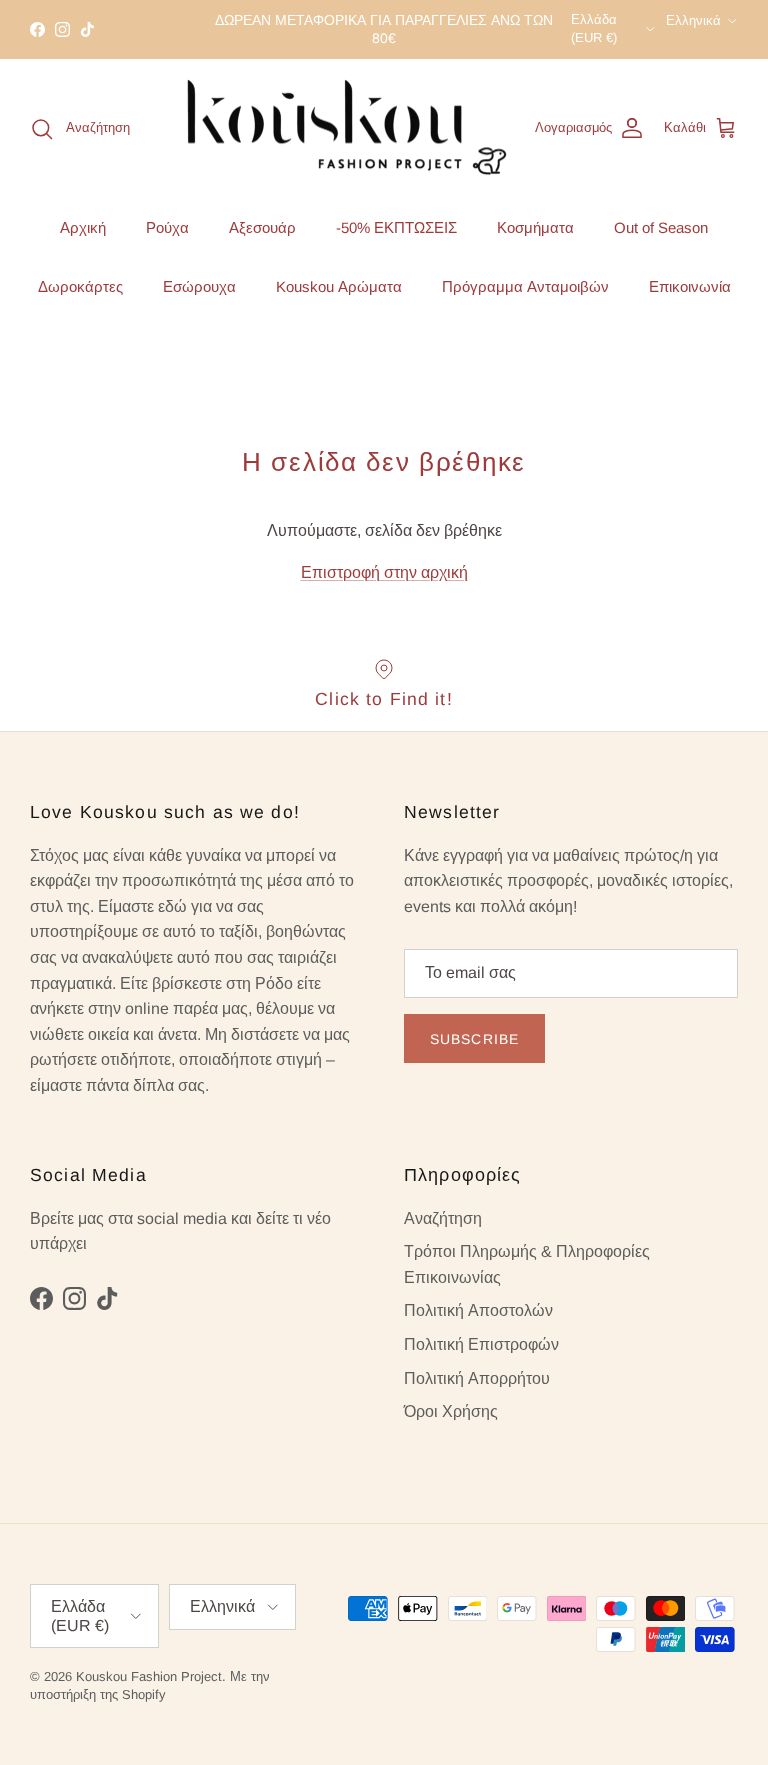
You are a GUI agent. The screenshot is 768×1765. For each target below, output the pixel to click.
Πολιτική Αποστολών (478, 1310)
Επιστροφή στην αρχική (384, 572)
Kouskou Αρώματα (339, 286)
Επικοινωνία (690, 286)
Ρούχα (167, 227)
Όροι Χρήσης (451, 1411)
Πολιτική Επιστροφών (481, 1344)
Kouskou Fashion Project (149, 1676)
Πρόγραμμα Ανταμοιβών (525, 286)
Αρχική (83, 227)
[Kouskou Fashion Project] (347, 129)
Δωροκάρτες (80, 286)
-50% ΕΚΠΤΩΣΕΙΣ (396, 227)
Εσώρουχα (199, 286)
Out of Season (661, 227)
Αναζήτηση (443, 1218)
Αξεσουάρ (262, 227)
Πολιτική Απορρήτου (477, 1378)
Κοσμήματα (535, 227)
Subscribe (474, 1039)
